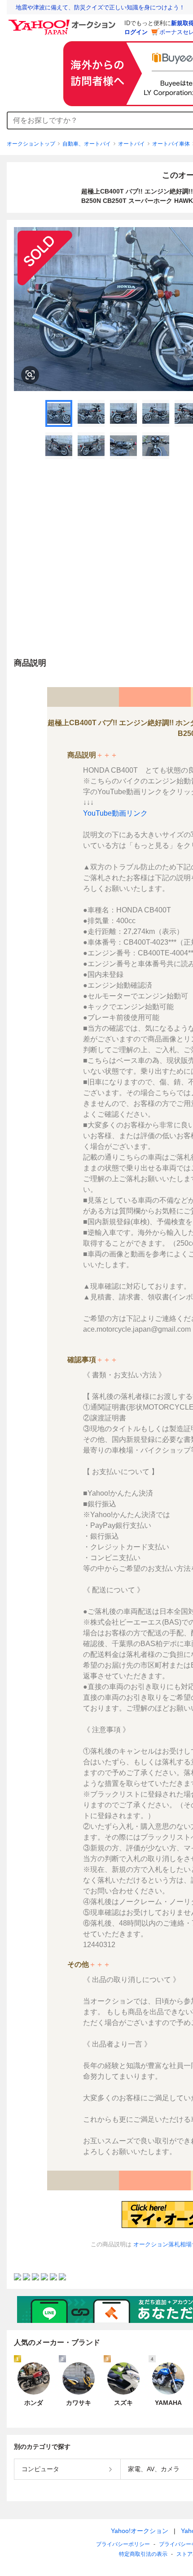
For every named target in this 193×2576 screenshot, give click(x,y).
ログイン (136, 32)
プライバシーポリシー (123, 2544)
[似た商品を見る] (30, 375)
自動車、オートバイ (87, 144)
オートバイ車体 (171, 144)
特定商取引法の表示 (143, 2554)
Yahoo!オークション (140, 2531)
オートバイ (132, 144)
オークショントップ (31, 144)
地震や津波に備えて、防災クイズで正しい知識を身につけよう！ (100, 7)
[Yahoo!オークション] (63, 22)
